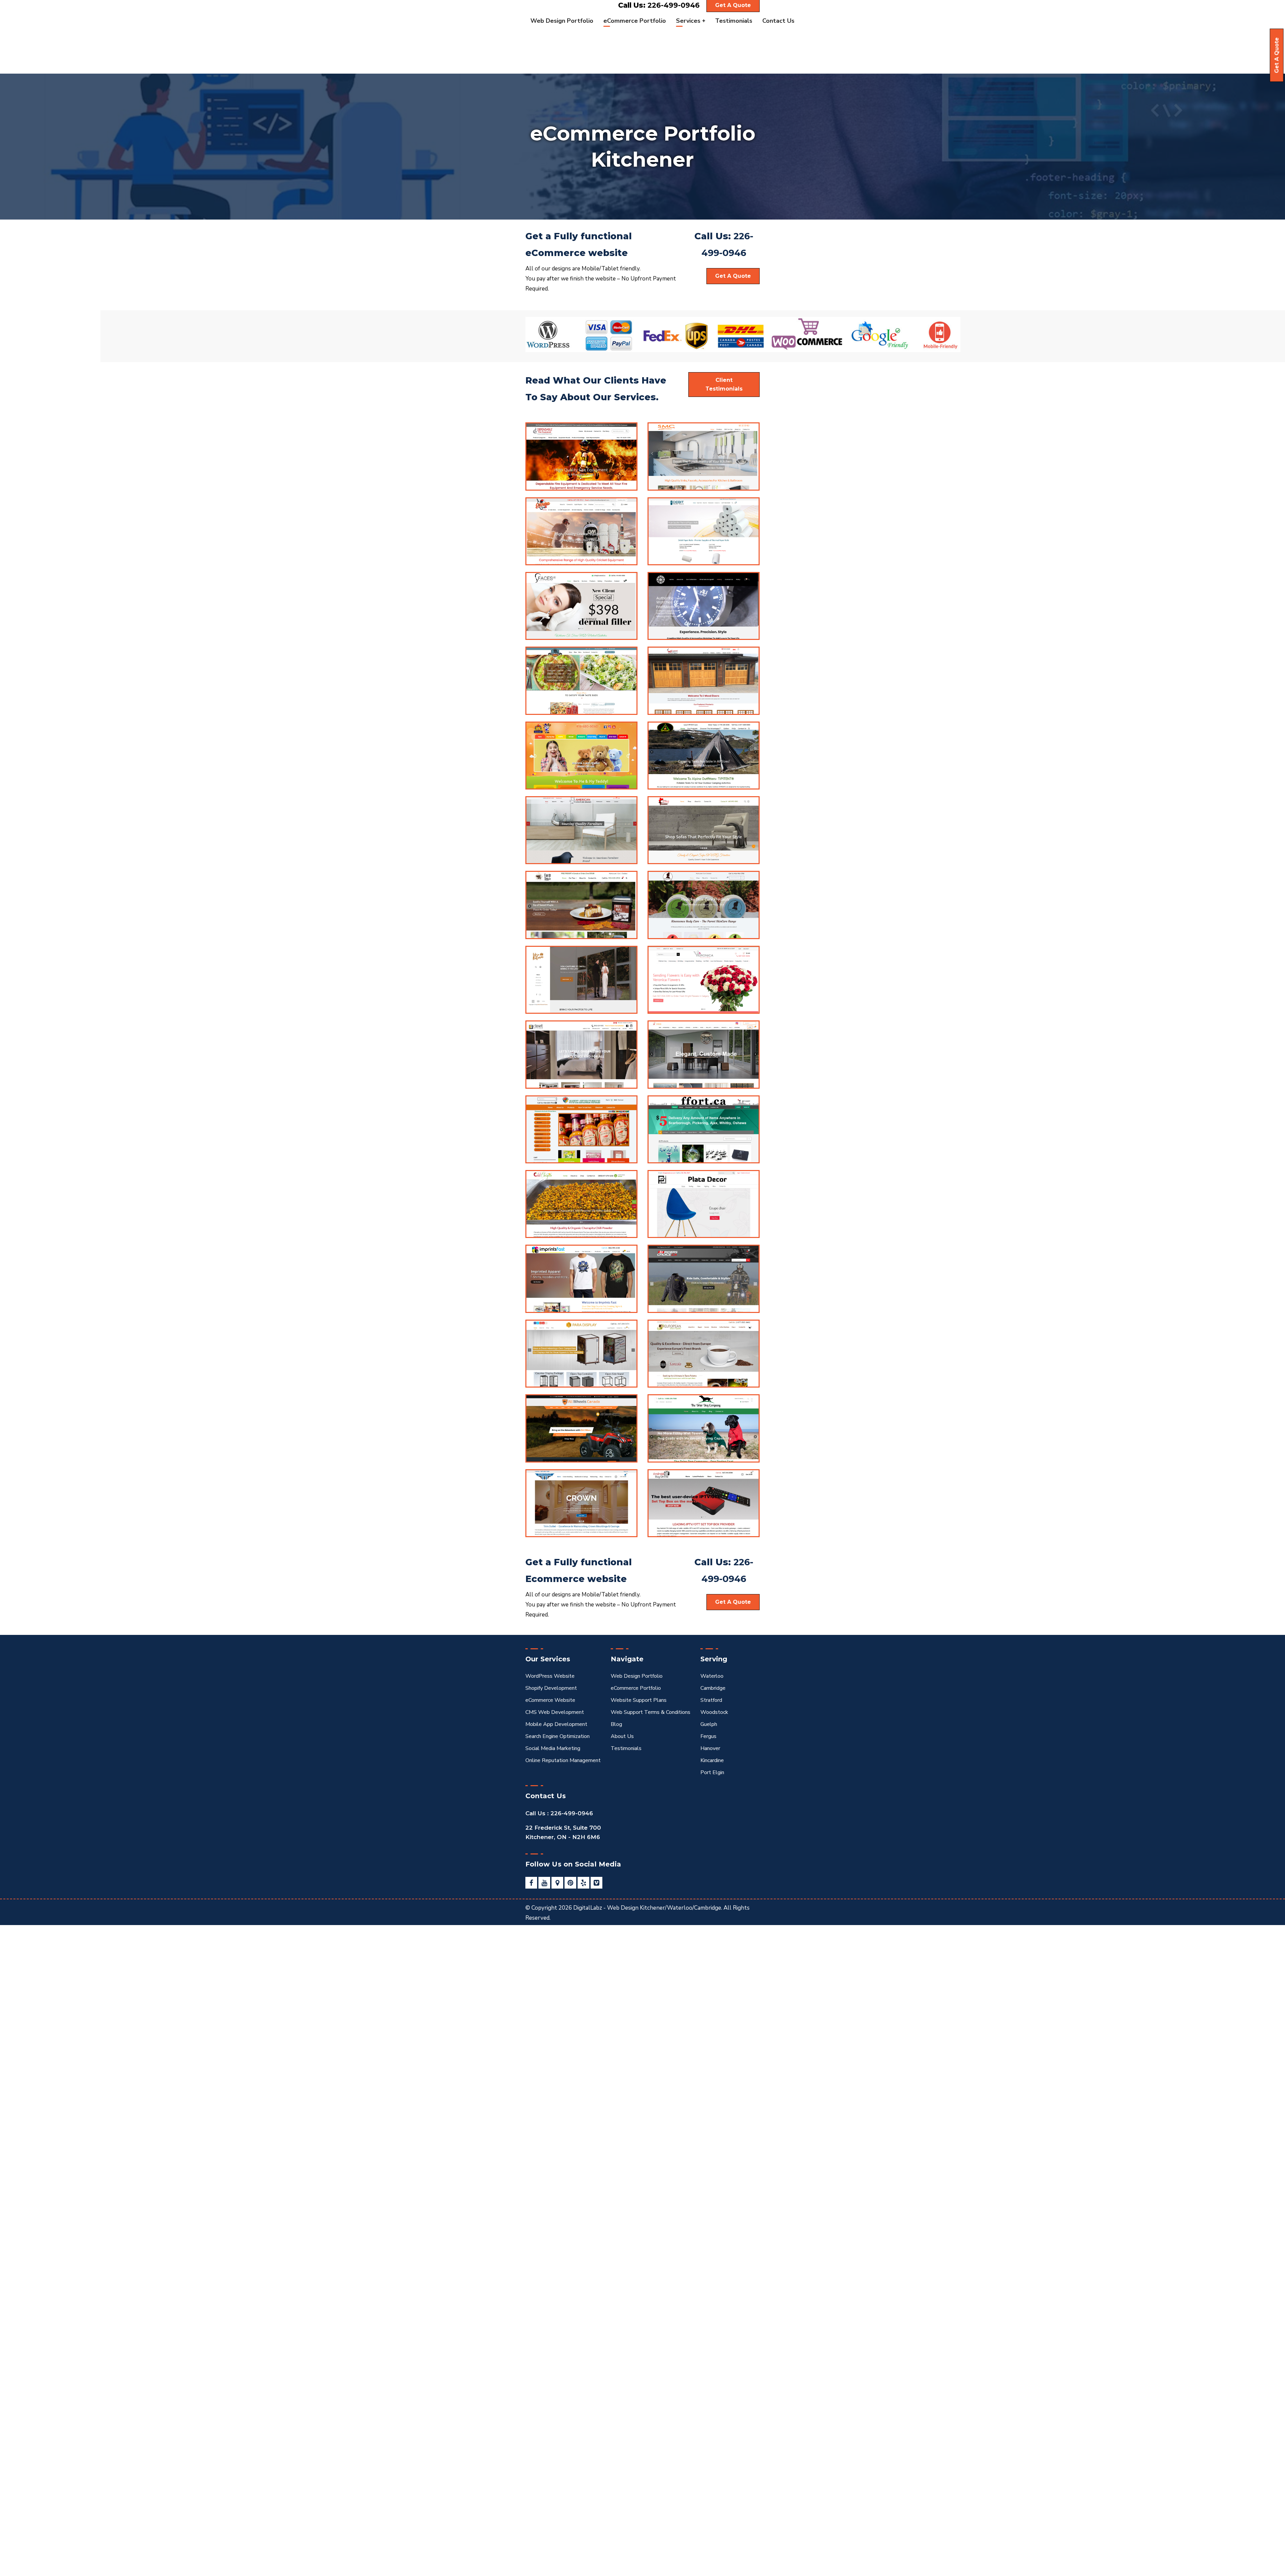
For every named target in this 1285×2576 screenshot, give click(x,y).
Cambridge (713, 1688)
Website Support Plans (639, 1700)
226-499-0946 (674, 5)
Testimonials (626, 1748)
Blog (616, 1724)
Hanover (710, 1748)
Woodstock (714, 1712)
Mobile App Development (556, 1724)
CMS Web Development (555, 1712)
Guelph (709, 1724)
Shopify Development (551, 1688)
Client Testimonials (724, 384)
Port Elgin (712, 1772)
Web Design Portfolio (637, 1676)
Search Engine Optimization (558, 1736)
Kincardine (712, 1760)
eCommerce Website (550, 1700)
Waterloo (712, 1676)
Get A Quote (1277, 55)
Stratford (711, 1700)
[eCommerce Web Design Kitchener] (581, 606)
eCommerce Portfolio (636, 1688)
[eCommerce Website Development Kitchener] (581, 531)
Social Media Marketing (553, 1748)
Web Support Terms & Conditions (651, 1712)
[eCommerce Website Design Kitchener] (581, 830)
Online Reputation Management (563, 1760)
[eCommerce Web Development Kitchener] (581, 456)
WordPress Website (550, 1676)
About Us (622, 1736)
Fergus (708, 1736)
